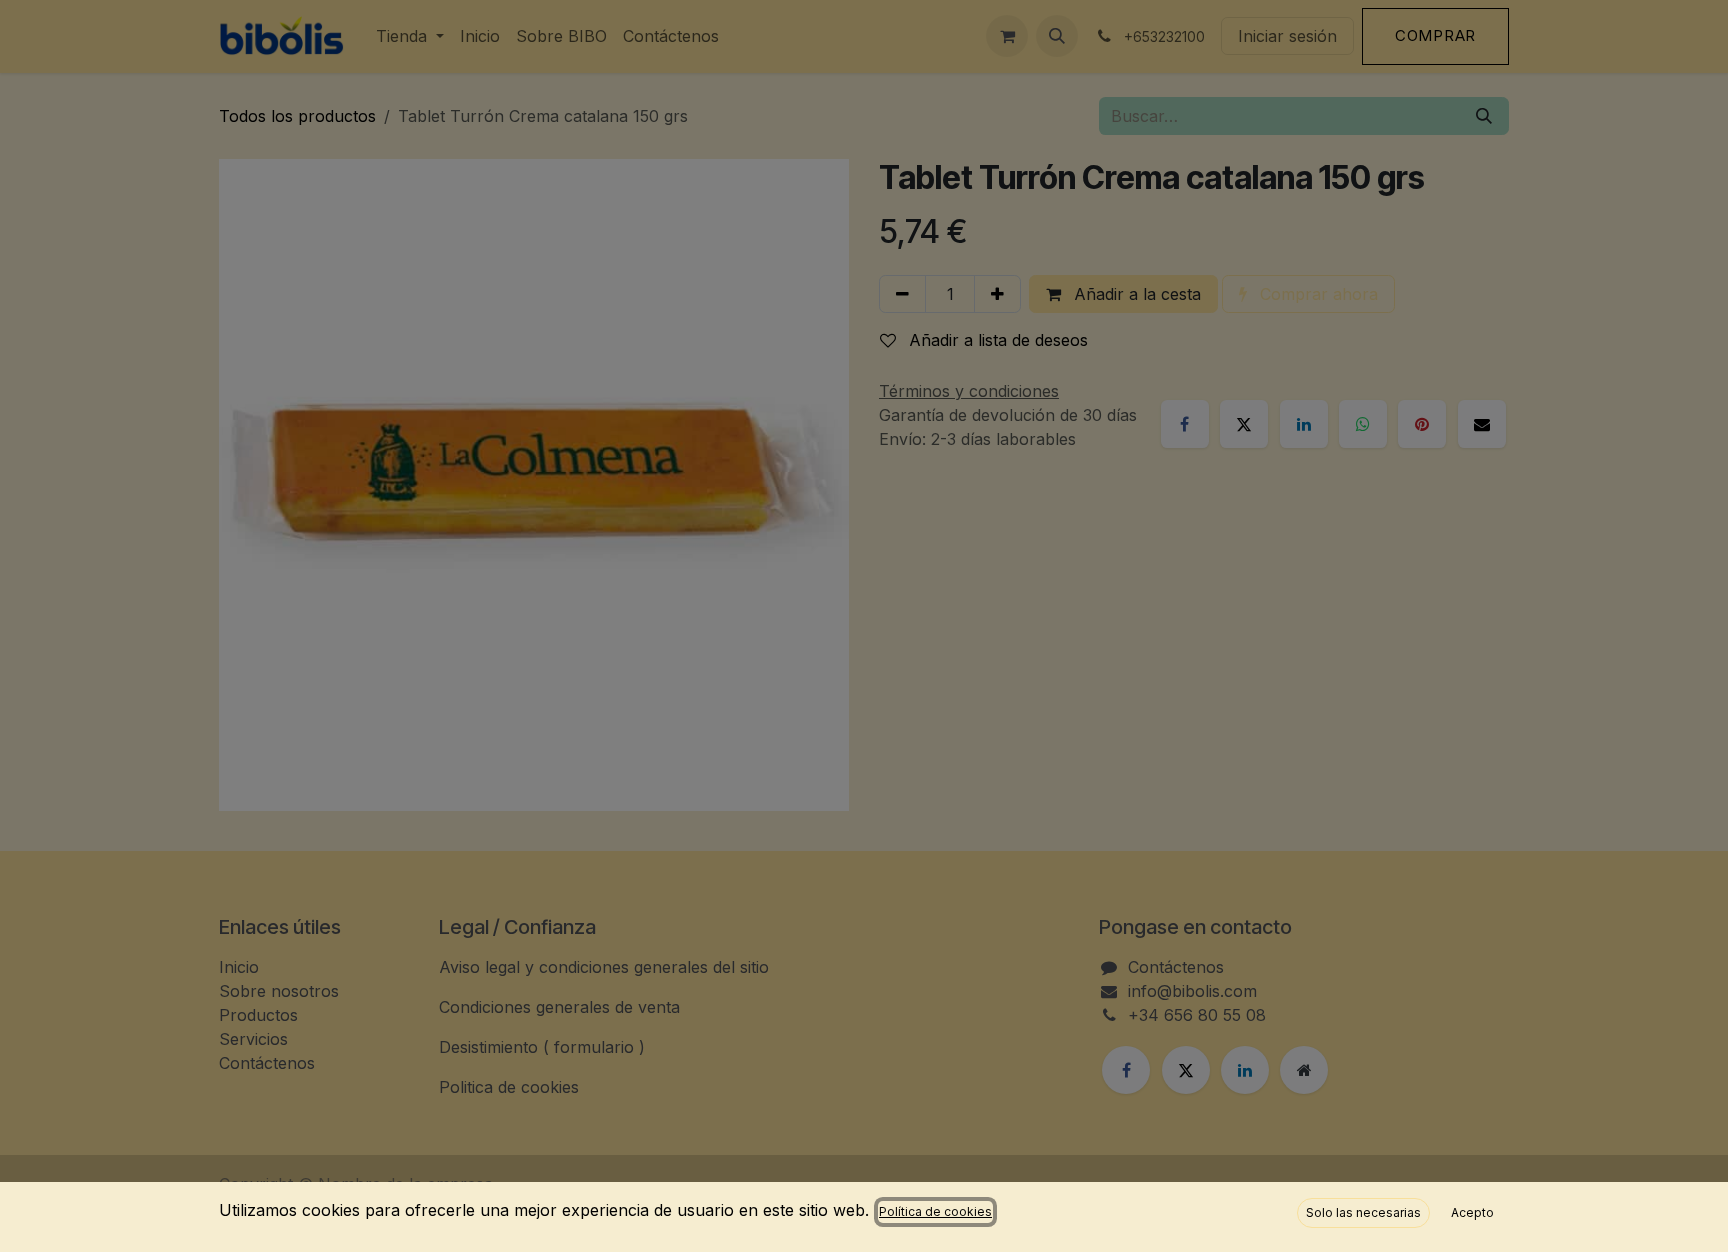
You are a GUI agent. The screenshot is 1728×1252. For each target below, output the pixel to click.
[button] (1363, 1213)
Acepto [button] (1472, 1212)
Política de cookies (935, 1211)
